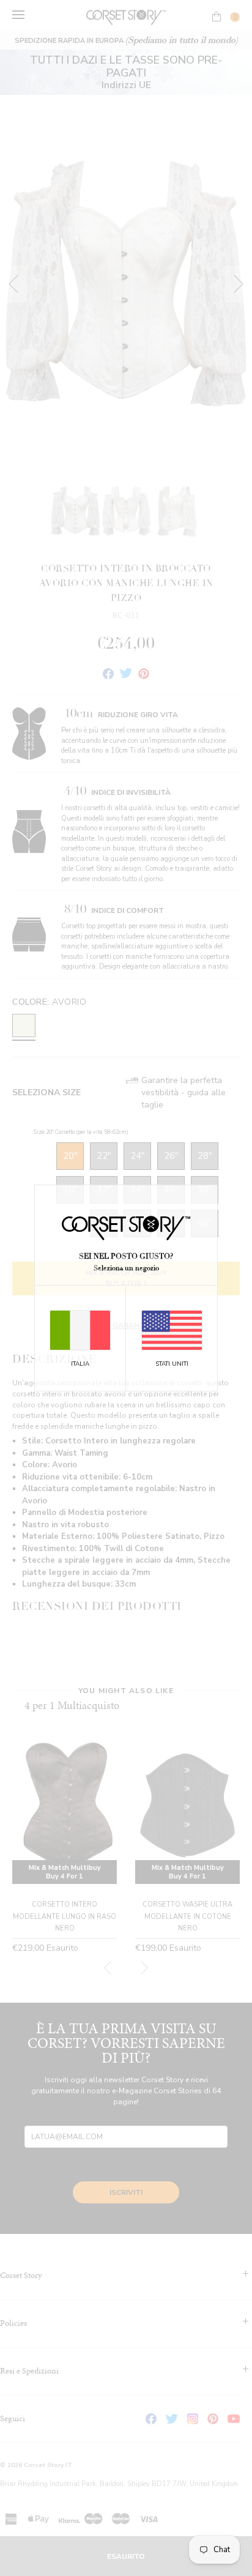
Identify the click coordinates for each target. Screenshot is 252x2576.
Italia (80, 1364)
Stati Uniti (172, 1364)
